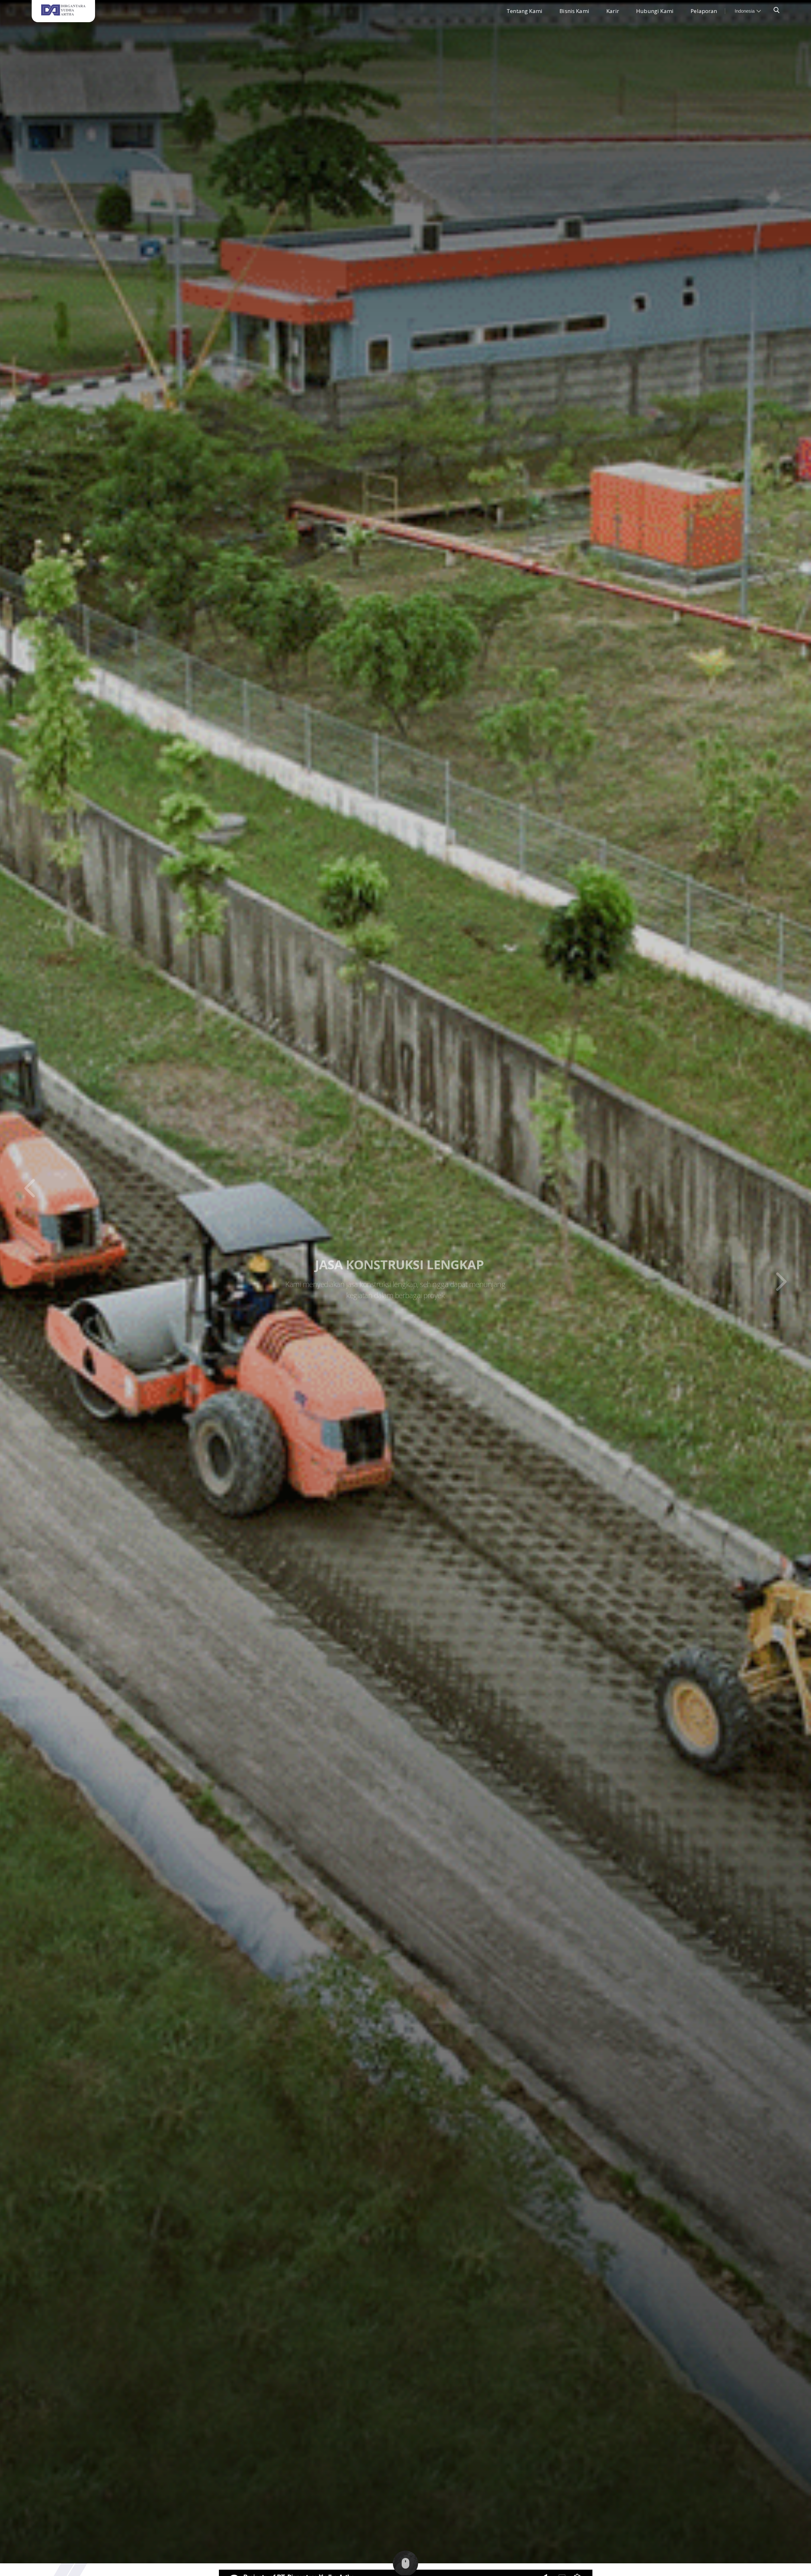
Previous (30, 1188)
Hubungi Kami (655, 11)
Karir (613, 11)
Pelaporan (704, 11)
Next (781, 1282)
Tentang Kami (524, 11)
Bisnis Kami (574, 11)
